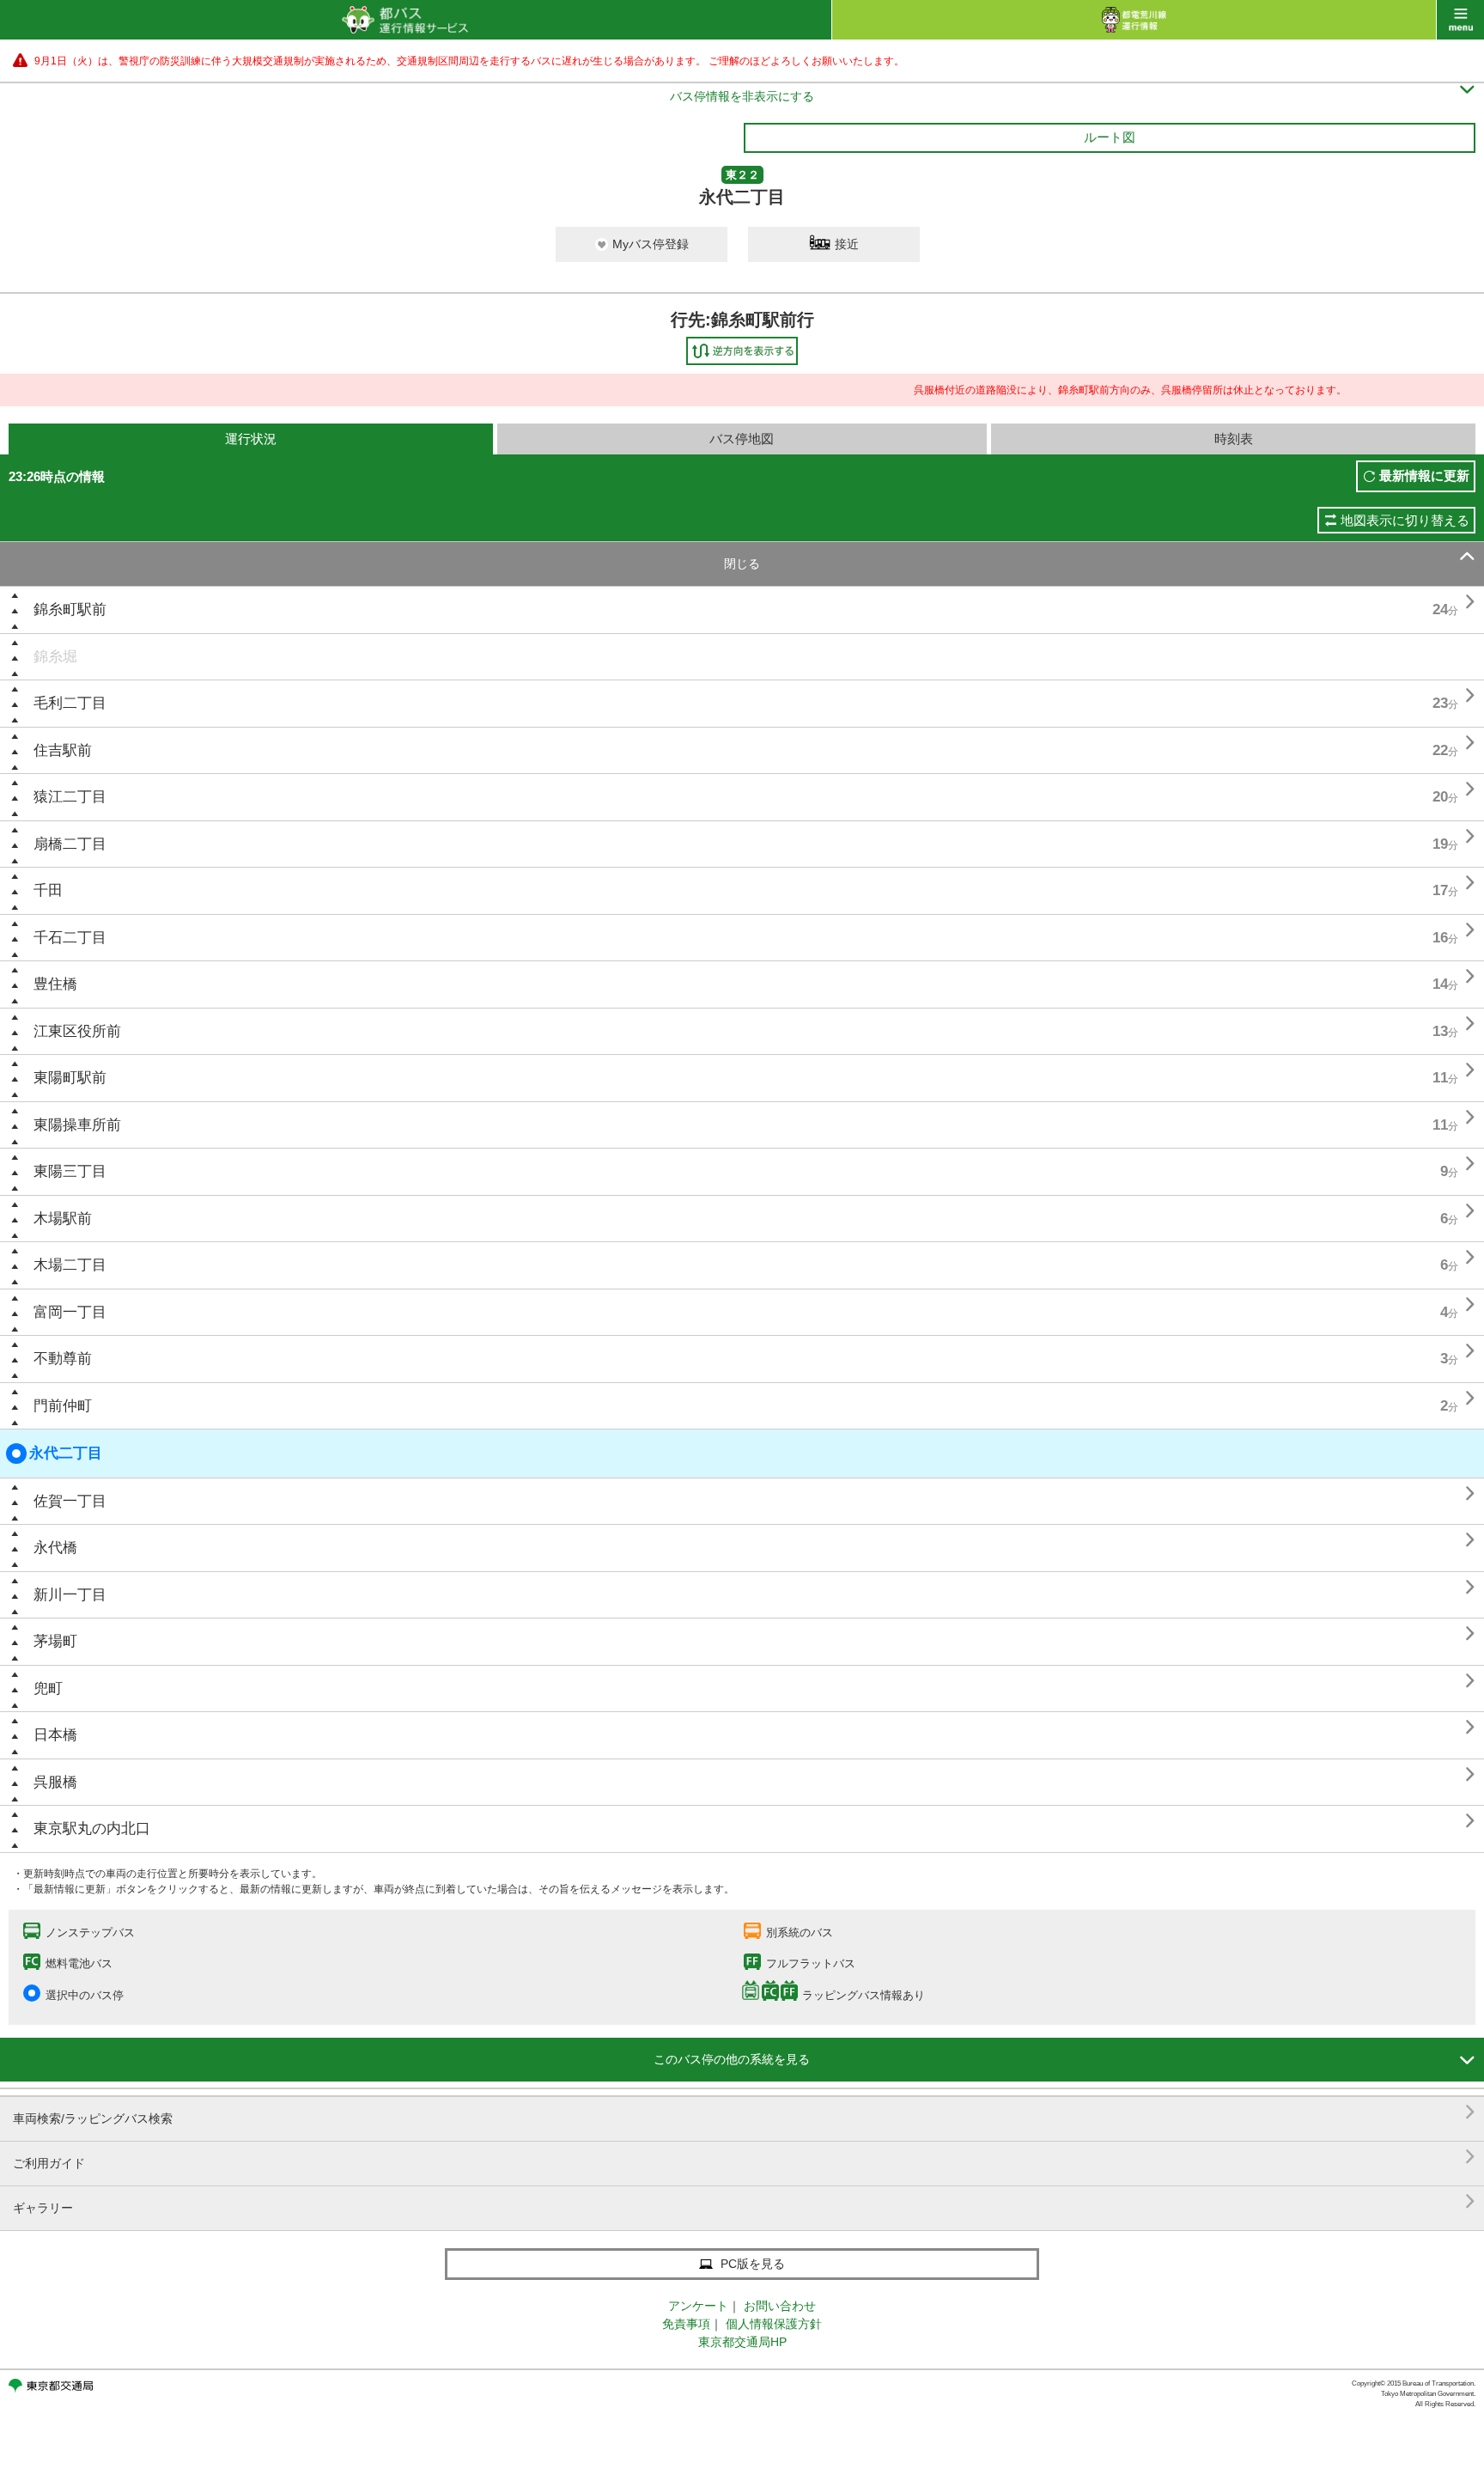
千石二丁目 (70, 938)
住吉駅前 (63, 750)
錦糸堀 (55, 657)
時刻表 (1234, 439)
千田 (48, 890)
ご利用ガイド (744, 2157)
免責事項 (686, 2324)
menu (1460, 20)
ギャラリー (744, 2201)
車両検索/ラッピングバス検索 (744, 2112)
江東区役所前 (77, 1031)
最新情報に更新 (1424, 475)
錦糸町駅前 (70, 610)
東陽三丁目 (70, 1171)
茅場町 (55, 1641)
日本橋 (55, 1735)
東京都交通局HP (742, 2342)
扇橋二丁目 (70, 844)
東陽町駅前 (70, 1078)
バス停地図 (742, 439)
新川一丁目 (70, 1595)
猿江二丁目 (70, 797)
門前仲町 (63, 1406)
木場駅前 (63, 1219)
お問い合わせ (780, 2306)
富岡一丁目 (70, 1312)
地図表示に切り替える (1405, 520)
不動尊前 (63, 1359)
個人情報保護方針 (774, 2324)
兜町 (48, 1688)
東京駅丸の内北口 (92, 1829)
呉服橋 (55, 1782)
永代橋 (55, 1548)
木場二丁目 (70, 1265)
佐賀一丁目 (70, 1501)
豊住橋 (55, 984)
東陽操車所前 (77, 1125)
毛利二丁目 (70, 703)
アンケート (698, 2306)
